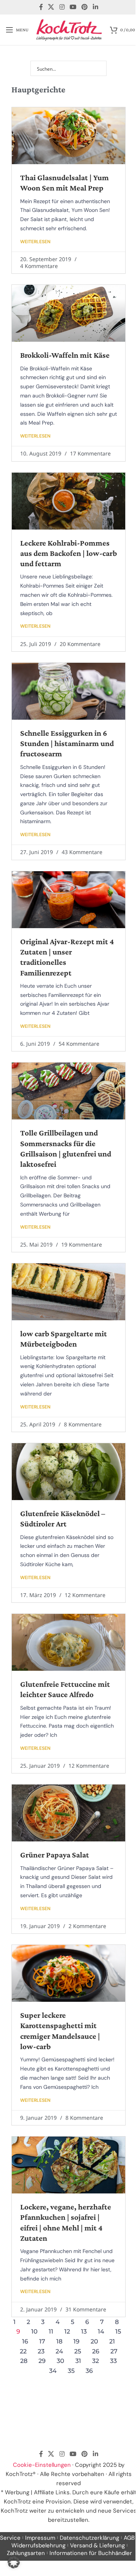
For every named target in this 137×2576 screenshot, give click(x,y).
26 (96, 2351)
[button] (14, 2562)
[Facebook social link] (41, 7)
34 (53, 2371)
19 (76, 2341)
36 (89, 2371)
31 (78, 2361)
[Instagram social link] (62, 7)
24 (59, 2351)
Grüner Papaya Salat (55, 1855)
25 (78, 2351)
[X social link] (51, 7)
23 (41, 2351)
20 (94, 2341)
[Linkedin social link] (95, 7)
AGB (129, 2538)
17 (42, 2341)
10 (34, 2331)
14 (101, 2331)
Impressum (40, 2538)
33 (113, 2361)
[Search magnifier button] (99, 68)
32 (96, 2361)
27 (114, 2351)
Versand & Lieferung (97, 2545)
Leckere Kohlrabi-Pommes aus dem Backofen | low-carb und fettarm (68, 553)
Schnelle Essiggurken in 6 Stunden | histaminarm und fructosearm (67, 744)
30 (61, 2361)
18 (59, 2341)
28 (24, 2361)
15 (118, 2331)
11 (51, 2331)
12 (67, 2331)
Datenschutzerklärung (89, 2538)
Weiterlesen (35, 242)
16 (25, 2341)
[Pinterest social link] (85, 7)
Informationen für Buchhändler (91, 2553)
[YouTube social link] (73, 7)
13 (84, 2331)
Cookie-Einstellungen (42, 2465)
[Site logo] (69, 29)
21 (112, 2341)
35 (71, 2371)
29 (42, 2361)
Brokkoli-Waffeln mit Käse (65, 355)
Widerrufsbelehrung (38, 2545)
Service (10, 2538)
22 (23, 2351)
